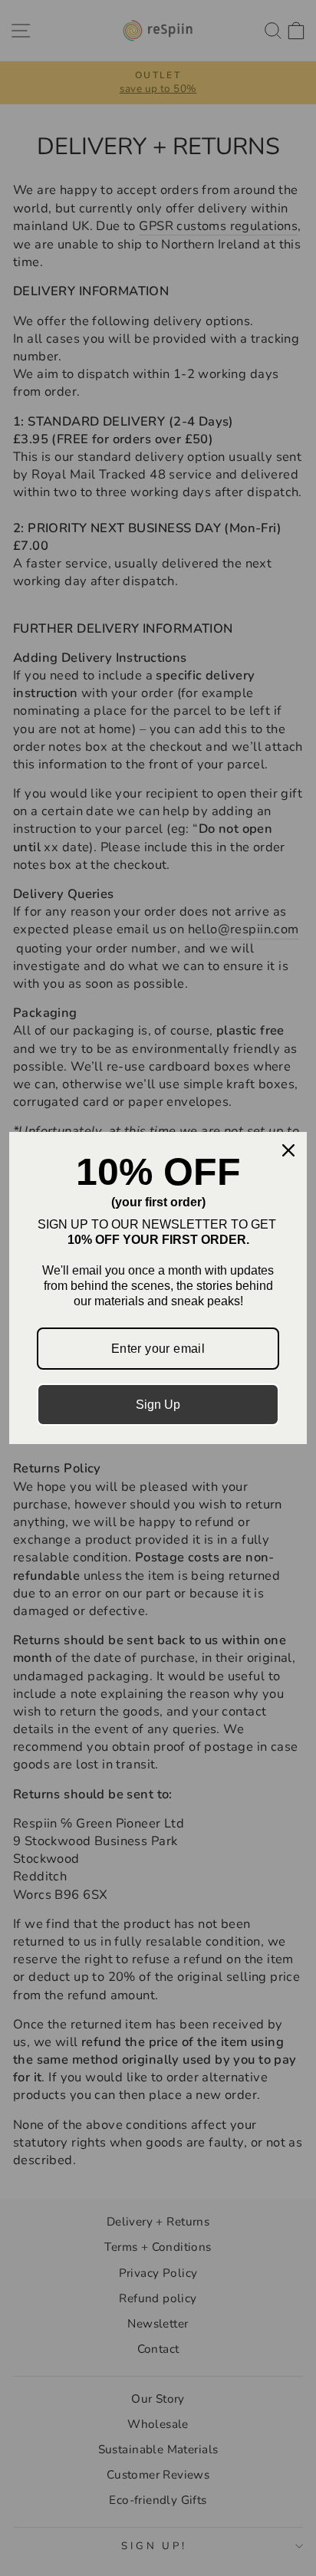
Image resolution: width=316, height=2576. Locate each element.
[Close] (288, 1150)
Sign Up (158, 1405)
